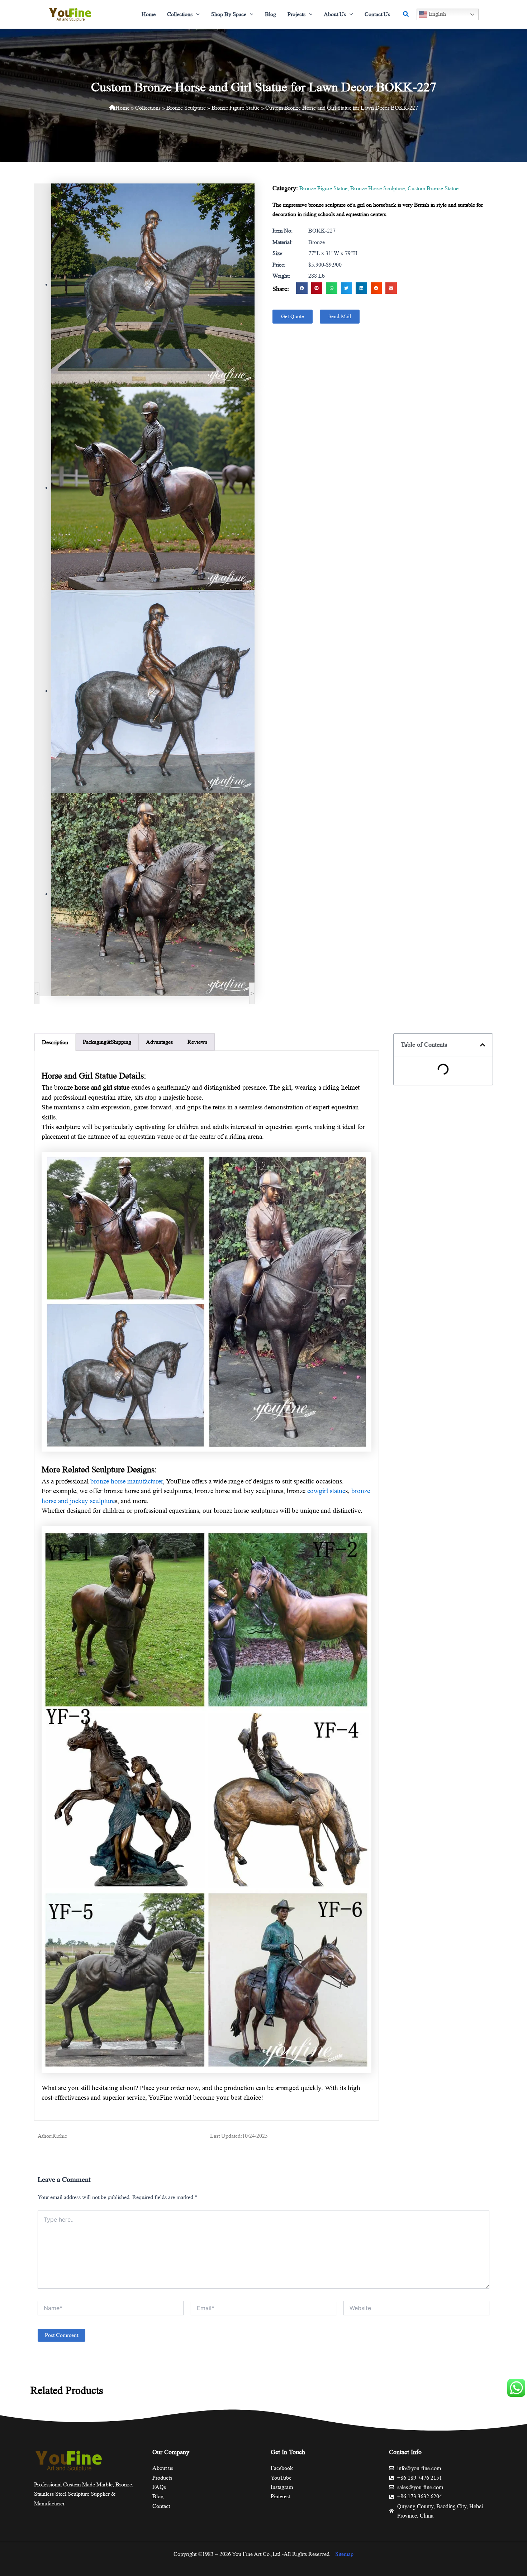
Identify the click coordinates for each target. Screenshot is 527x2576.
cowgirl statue (326, 1491)
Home (122, 108)
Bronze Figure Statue (236, 108)
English (437, 14)
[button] (196, 14)
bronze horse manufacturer (127, 1481)
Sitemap (344, 2554)
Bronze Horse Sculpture (378, 188)
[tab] (55, 1042)
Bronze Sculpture (186, 108)
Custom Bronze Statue (433, 188)
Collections (148, 108)
